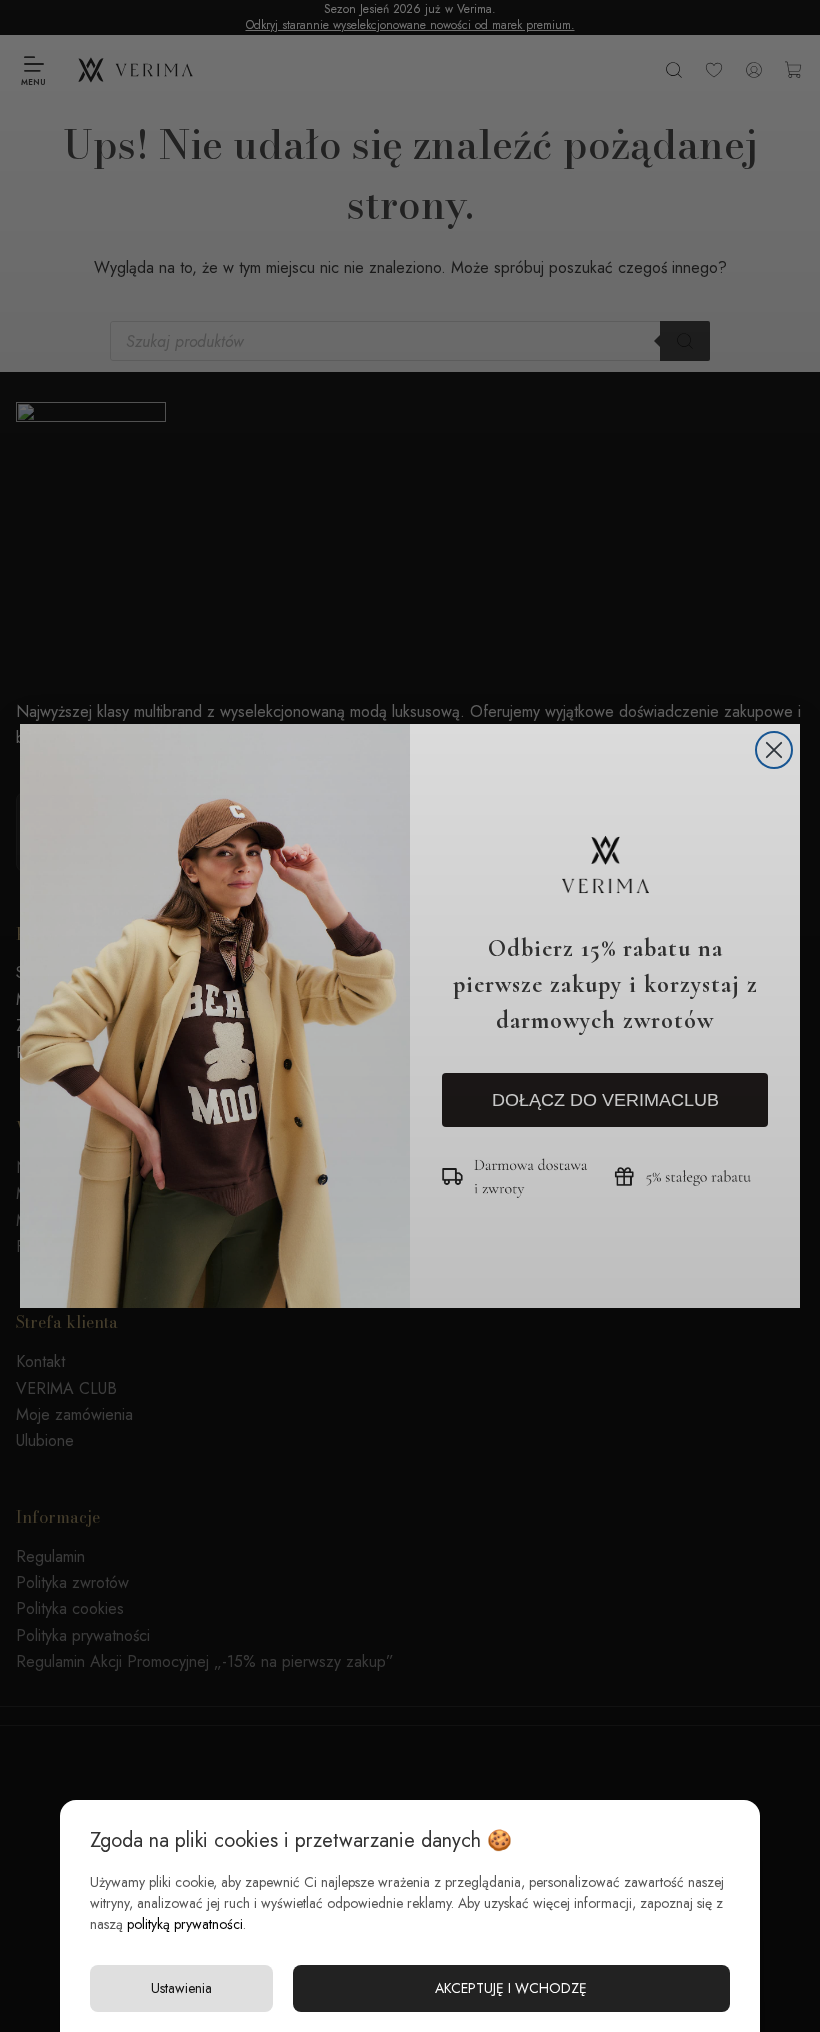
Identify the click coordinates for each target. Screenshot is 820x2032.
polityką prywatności (185, 1924)
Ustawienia (181, 1988)
